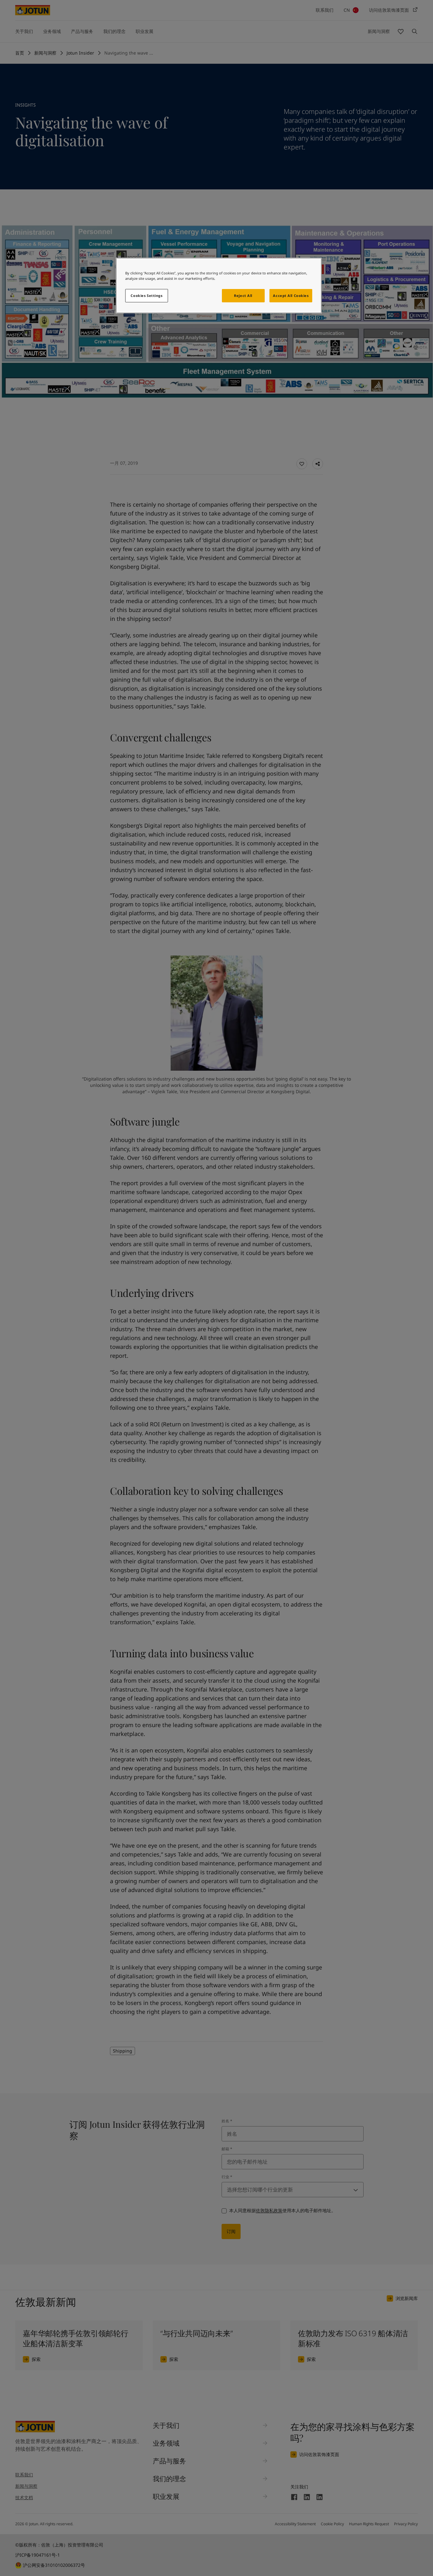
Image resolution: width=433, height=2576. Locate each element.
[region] (219, 286)
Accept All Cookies (291, 296)
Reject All (243, 296)
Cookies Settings (146, 296)
